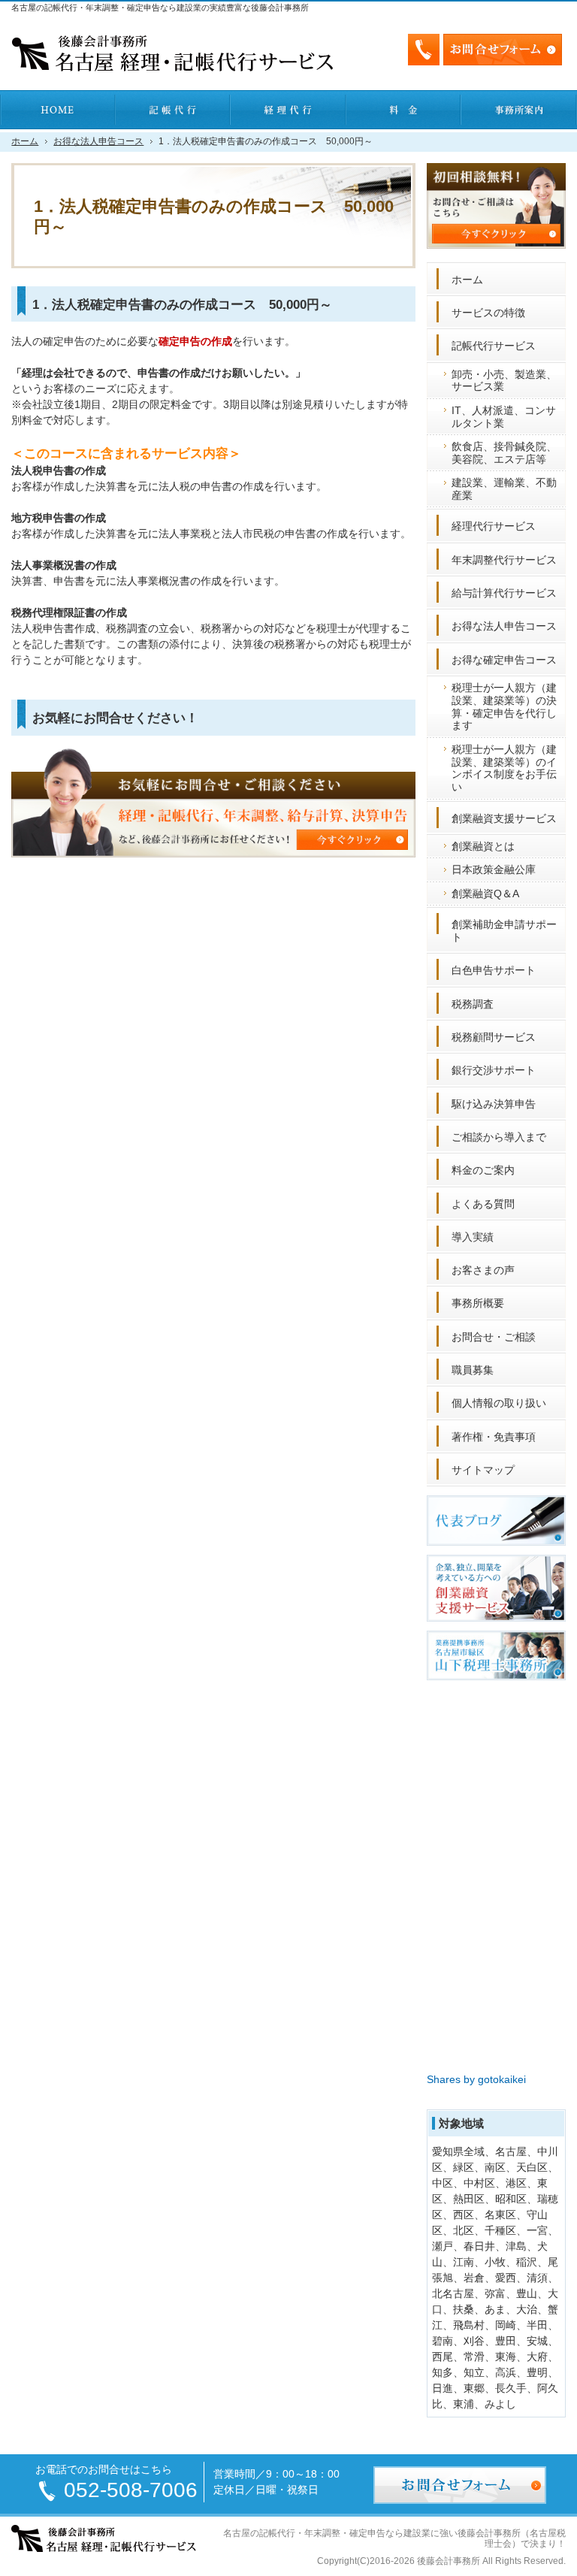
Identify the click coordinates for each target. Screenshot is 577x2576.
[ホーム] (58, 110)
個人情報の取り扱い (499, 1403)
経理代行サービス (494, 526)
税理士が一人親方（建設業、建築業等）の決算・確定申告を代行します (504, 706)
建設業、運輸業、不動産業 (504, 489)
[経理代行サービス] (288, 110)
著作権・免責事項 (494, 1437)
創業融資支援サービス (504, 818)
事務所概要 (478, 1303)
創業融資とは (483, 846)
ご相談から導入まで (499, 1137)
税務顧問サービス (494, 1037)
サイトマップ (483, 1470)
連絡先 (424, 50)
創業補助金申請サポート (504, 931)
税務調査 (473, 1004)
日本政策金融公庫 (494, 869)
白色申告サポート (494, 970)
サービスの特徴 (488, 313)
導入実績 (473, 1237)
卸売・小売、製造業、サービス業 (504, 381)
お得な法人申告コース (504, 626)
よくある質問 (483, 1204)
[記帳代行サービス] (174, 110)
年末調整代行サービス (504, 560)
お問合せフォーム (503, 50)
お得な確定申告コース (504, 660)
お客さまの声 (483, 1270)
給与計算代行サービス (504, 593)
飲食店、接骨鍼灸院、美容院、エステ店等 (504, 453)
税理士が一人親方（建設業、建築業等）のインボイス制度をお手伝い (504, 768)
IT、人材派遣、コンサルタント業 (504, 417)
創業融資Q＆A (485, 893)
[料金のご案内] (404, 110)
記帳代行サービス (494, 346)
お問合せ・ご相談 (494, 1337)
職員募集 (473, 1370)
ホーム (467, 280)
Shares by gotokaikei (476, 2079)
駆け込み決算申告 (494, 1104)
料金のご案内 (483, 1170)
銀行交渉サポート (494, 1070)
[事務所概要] (519, 110)
